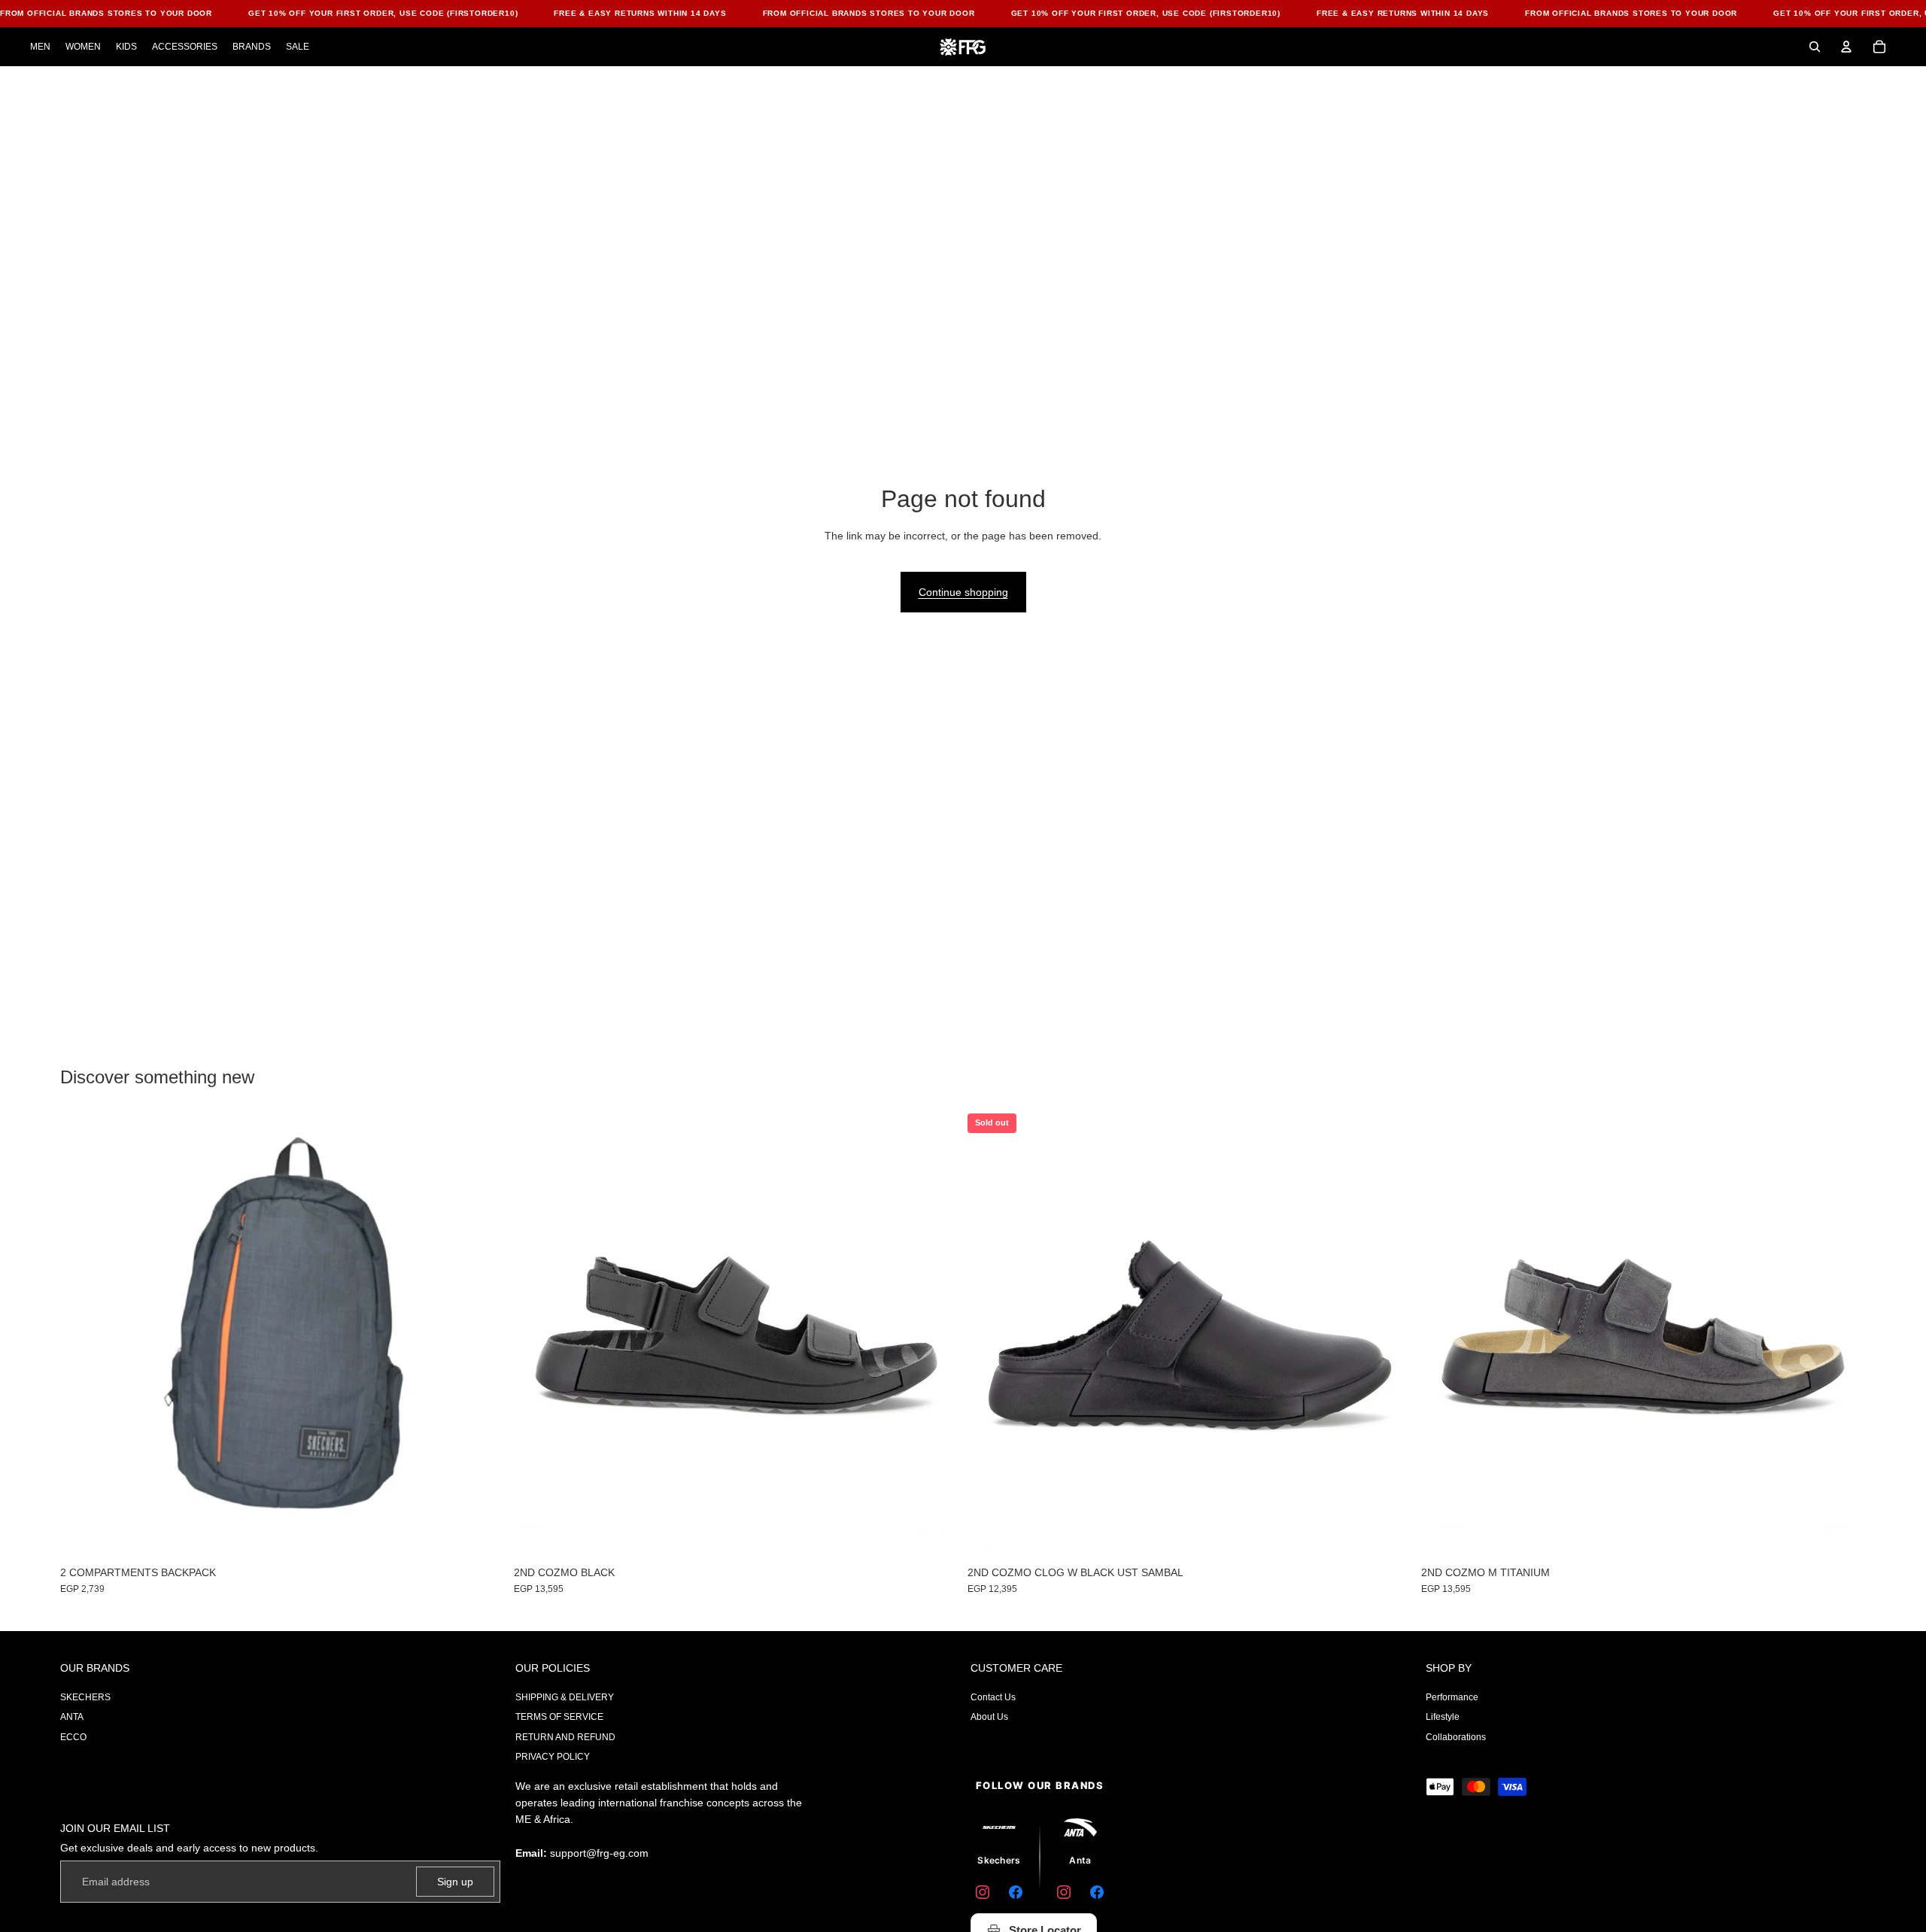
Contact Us (993, 1697)
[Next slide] (1390, 1336)
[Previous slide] (990, 1336)
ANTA (72, 1717)
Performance (1452, 1697)
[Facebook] (1016, 1892)
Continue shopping (963, 592)
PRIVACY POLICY (553, 1757)
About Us (989, 1717)
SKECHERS (85, 1697)
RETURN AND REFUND (565, 1737)
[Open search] (1815, 47)
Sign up (455, 1882)
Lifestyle (1443, 1717)
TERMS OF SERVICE (559, 1717)
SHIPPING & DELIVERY (565, 1697)
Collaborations (1456, 1737)
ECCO (73, 1737)
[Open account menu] (1846, 47)
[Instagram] (983, 1892)
